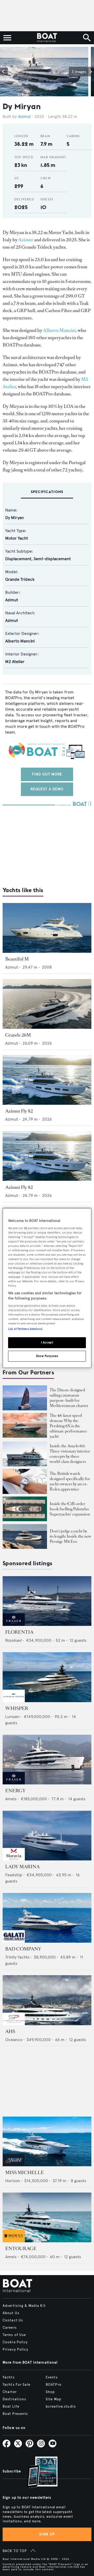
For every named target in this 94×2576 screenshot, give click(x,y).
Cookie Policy (15, 2342)
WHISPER (17, 1708)
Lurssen (12, 1717)
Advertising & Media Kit (24, 2306)
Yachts (9, 2377)
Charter (10, 2392)
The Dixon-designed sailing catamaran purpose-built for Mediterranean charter (69, 1398)
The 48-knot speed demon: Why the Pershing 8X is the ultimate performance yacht (68, 1426)
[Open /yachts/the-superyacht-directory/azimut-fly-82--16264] (47, 1080)
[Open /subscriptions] (38, 2473)
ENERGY (15, 1791)
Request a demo (47, 789)
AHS (10, 2031)
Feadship (14, 1875)
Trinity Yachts (17, 1957)
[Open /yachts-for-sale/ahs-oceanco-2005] (47, 2000)
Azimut (24, 116)
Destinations (14, 2399)
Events (52, 2377)
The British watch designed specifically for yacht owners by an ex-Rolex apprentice (70, 1481)
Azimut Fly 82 (19, 1111)
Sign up (47, 2534)
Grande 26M (18, 1035)
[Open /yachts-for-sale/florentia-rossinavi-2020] (47, 1601)
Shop (50, 2392)
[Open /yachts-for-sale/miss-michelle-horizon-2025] (47, 2141)
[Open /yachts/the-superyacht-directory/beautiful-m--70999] (47, 928)
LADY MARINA (22, 1867)
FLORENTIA (19, 1632)
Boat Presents (15, 2414)
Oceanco (14, 2040)
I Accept (47, 1342)
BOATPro (54, 2385)
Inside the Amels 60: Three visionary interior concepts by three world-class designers (70, 1454)
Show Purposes (47, 1356)
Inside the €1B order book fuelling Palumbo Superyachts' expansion (70, 1509)
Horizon (13, 2181)
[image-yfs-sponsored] (14, 1624)
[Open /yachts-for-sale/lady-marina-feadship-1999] (47, 1836)
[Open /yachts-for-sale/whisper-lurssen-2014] (47, 1677)
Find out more (47, 774)
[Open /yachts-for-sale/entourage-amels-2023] (47, 2217)
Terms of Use (14, 2335)
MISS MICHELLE (25, 2173)
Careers (10, 2328)
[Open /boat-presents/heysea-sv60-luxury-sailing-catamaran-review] (25, 1398)
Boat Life (11, 2407)
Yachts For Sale (16, 2385)
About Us (11, 2313)
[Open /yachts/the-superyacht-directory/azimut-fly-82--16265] (47, 1156)
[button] (4, 72)
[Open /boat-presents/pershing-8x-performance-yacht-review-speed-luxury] (25, 1425)
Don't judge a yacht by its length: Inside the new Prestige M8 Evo (70, 1536)
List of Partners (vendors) (25, 1329)
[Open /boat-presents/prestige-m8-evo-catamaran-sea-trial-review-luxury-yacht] (25, 1537)
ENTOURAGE (21, 2249)
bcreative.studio (61, 2407)
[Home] (47, 38)
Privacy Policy (15, 2350)
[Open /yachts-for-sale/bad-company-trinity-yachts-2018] (47, 1918)
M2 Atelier (15, 662)
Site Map (54, 2399)
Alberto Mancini (59, 330)
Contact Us (13, 2320)
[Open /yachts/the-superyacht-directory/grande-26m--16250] (47, 1004)
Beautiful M (17, 959)
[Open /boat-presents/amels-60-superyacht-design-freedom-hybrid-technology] (25, 1454)
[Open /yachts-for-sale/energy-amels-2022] (47, 1760)
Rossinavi (13, 1640)
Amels (11, 1799)
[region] (47, 1288)
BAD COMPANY (23, 1949)
